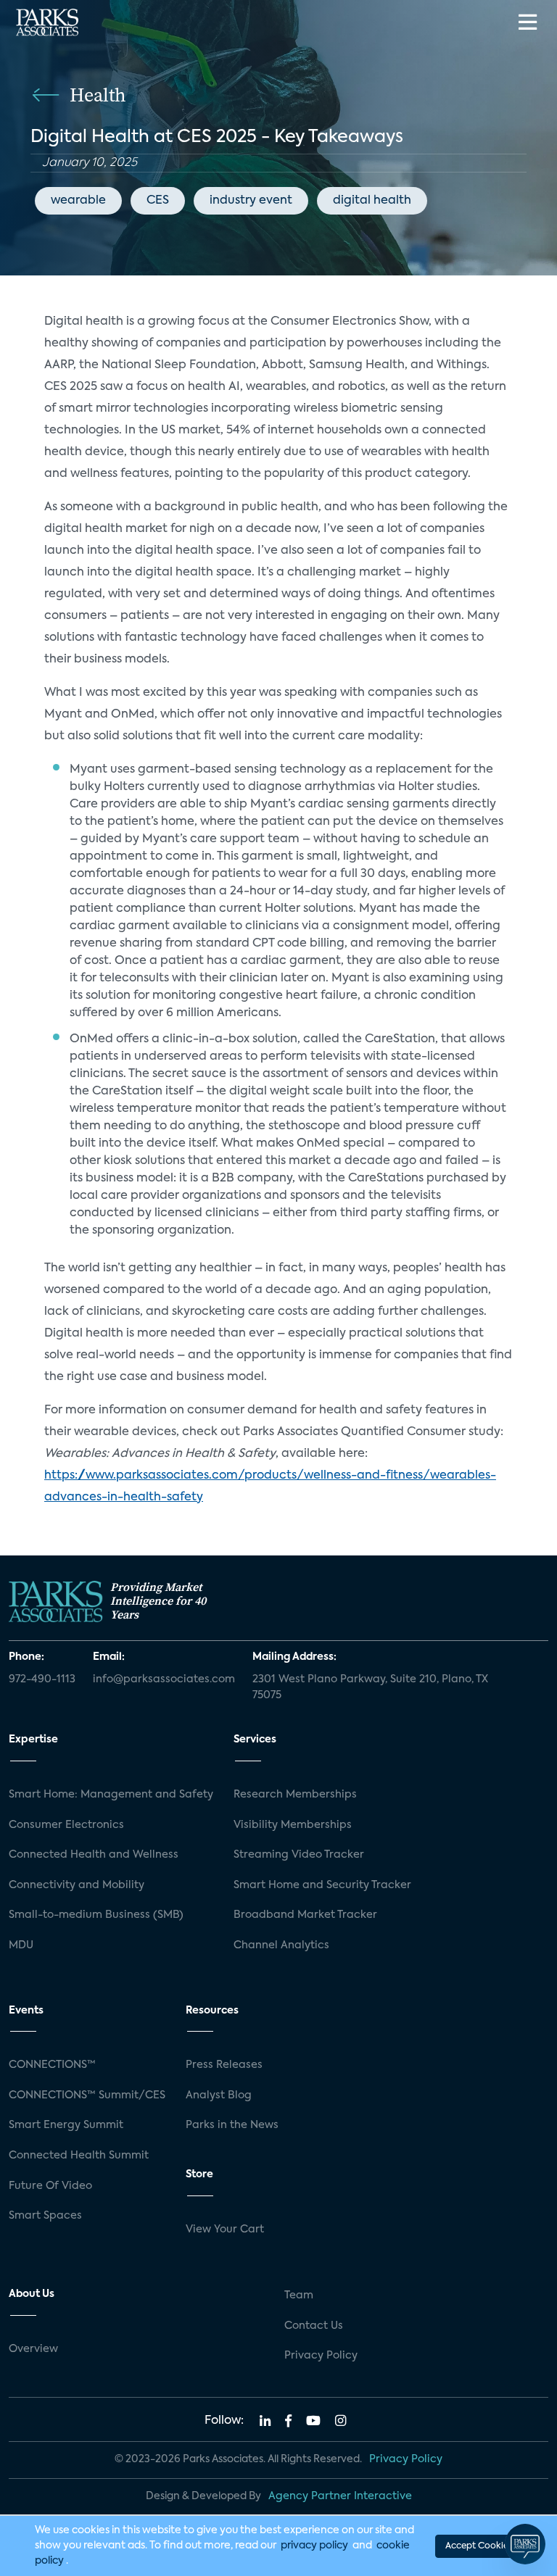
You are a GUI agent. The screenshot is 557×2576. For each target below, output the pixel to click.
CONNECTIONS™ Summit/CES (87, 2095)
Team (299, 2295)
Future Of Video (50, 2186)
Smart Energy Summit (66, 2125)
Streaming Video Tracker (299, 1855)
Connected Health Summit (79, 2156)
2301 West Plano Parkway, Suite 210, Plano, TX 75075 (370, 1687)
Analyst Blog (219, 2095)
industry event (251, 201)
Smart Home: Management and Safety (111, 1795)
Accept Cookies (479, 2546)
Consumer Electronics (66, 1825)
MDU (21, 1945)
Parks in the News (232, 2125)
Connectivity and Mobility (77, 1885)
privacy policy (314, 2546)
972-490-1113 (42, 1679)
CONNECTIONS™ (52, 2065)
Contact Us (314, 2326)
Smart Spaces (45, 2216)
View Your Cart (225, 2230)
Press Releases (224, 2065)
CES (158, 201)
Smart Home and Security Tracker (322, 1885)
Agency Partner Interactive (340, 2496)
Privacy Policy (321, 2356)
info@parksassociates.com (164, 1679)
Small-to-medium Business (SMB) (96, 1915)
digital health (372, 201)
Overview (33, 2349)
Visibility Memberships (293, 1825)
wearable (78, 201)
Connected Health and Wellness (94, 1855)
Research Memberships (295, 1795)
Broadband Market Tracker (305, 1915)
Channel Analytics (281, 1945)
